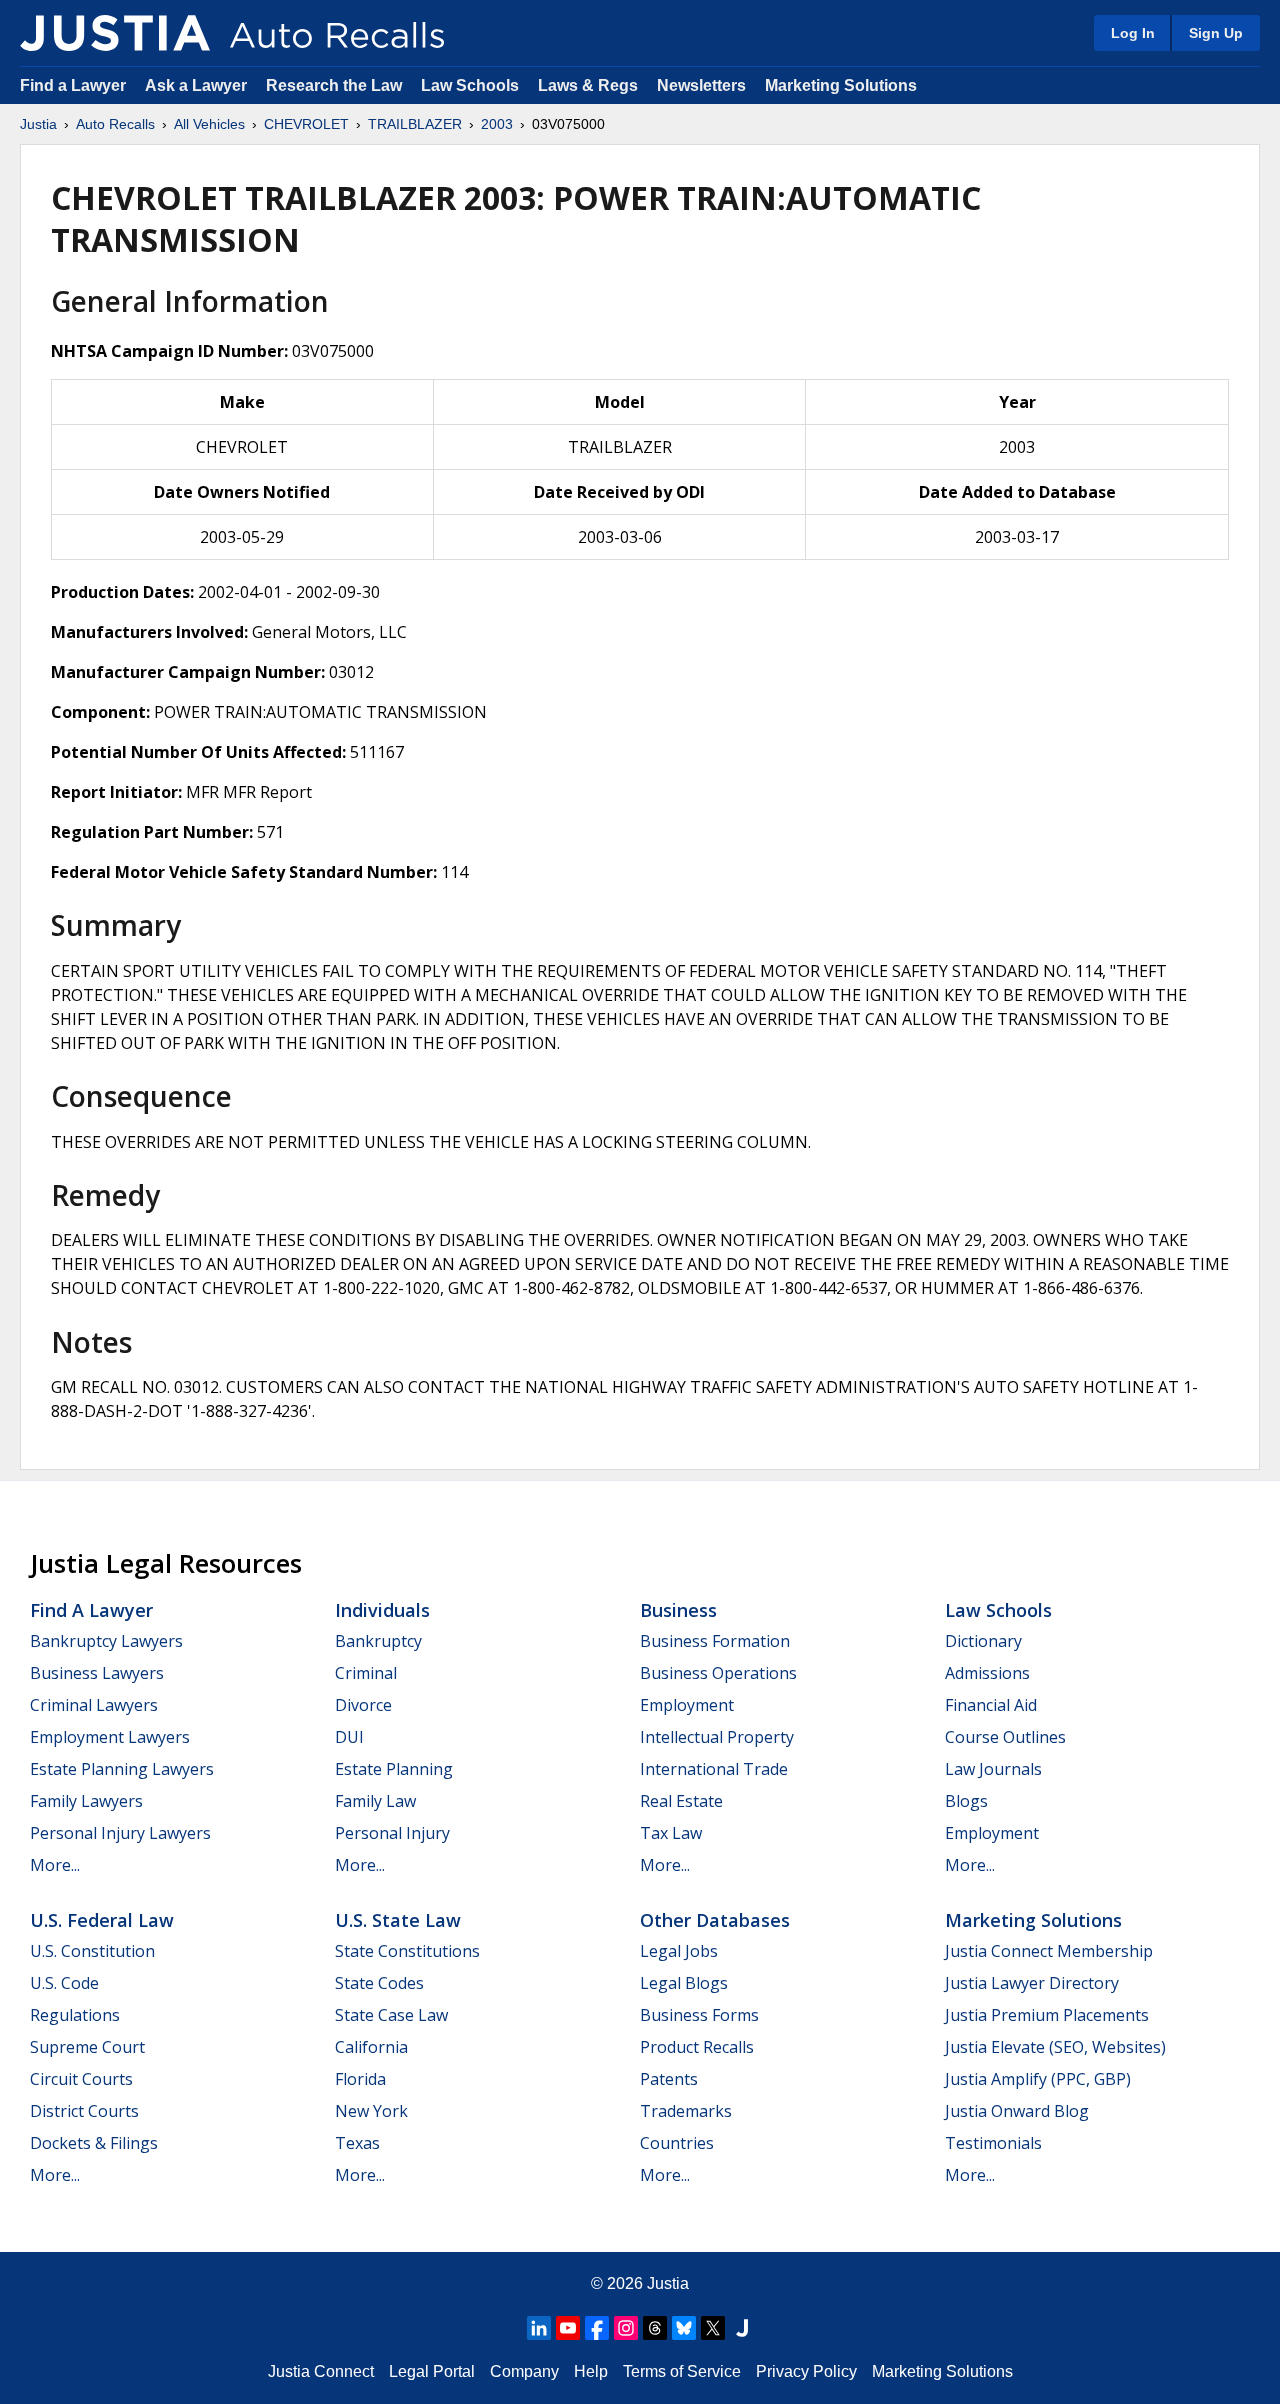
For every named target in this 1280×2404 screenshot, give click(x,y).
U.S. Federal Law (102, 1920)
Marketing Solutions (841, 85)
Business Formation (715, 1641)
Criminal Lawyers (94, 1705)
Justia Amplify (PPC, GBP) (1038, 2079)
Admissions (987, 1673)
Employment (687, 1705)
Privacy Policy (806, 2371)
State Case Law (391, 2015)
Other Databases (715, 1920)
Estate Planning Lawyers (122, 1769)
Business (678, 1610)
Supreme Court (87, 2047)
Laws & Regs (588, 85)
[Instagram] (626, 2328)
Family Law (375, 1801)
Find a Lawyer (73, 85)
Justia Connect (321, 2371)
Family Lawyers (86, 1801)
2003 (497, 124)
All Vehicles (209, 124)
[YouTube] (568, 2328)
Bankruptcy (378, 1641)
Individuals (382, 1610)
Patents (669, 2079)
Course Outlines (1005, 1737)
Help (591, 2371)
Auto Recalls (115, 124)
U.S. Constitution (92, 1951)
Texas (357, 2143)
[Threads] (655, 2328)
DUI (349, 1737)
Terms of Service (682, 2371)
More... (55, 1865)
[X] (713, 2328)
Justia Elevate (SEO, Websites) (1055, 2047)
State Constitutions (407, 1951)
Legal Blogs (684, 1983)
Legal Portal (432, 2371)
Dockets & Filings (94, 2143)
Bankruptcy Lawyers (106, 1641)
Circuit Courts (81, 2079)
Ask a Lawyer (198, 85)
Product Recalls (697, 2047)
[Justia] (115, 33)
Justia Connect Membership (1049, 1951)
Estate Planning (394, 1769)
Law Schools (470, 85)
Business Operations (718, 1673)
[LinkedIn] (539, 2328)
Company (524, 2371)
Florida (360, 2079)
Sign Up (1216, 33)
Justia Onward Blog (1017, 2111)
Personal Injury (392, 1833)
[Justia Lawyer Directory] (742, 2328)
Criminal (366, 1673)
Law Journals (993, 1769)
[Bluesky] (684, 2328)
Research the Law (334, 85)
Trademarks (686, 2111)
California (371, 2047)
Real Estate (681, 1801)
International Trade (714, 1769)
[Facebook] (597, 2328)
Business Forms (699, 2015)
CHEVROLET (306, 124)
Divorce (363, 1705)
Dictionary (983, 1641)
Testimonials (993, 2143)
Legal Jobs (679, 1951)
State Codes (379, 1983)
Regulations (75, 2015)
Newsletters (701, 85)
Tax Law (671, 1833)
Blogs (966, 1801)
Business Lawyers (97, 1673)
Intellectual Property (717, 1737)
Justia (38, 124)
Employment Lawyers (110, 1737)
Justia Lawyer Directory (1032, 1983)
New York (371, 2111)
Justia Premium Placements (1047, 2015)
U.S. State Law (398, 1920)
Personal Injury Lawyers (120, 1833)
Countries (677, 2143)
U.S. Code (64, 1983)
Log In (1133, 33)
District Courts (84, 2111)
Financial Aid (991, 1705)
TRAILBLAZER (415, 124)
